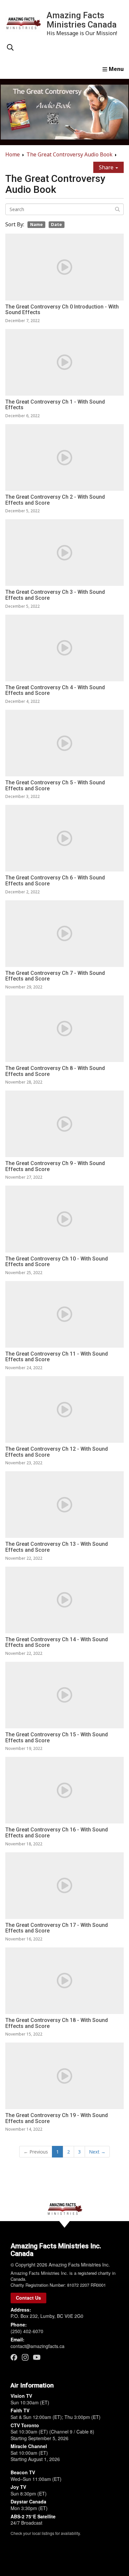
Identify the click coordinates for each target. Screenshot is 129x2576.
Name (36, 224)
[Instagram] (25, 2357)
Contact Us (28, 2298)
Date (56, 224)
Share (107, 167)
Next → (97, 2152)
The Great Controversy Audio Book (69, 154)
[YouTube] (37, 2357)
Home (13, 154)
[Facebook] (14, 2357)
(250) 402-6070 (27, 2331)
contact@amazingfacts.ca (38, 2346)
